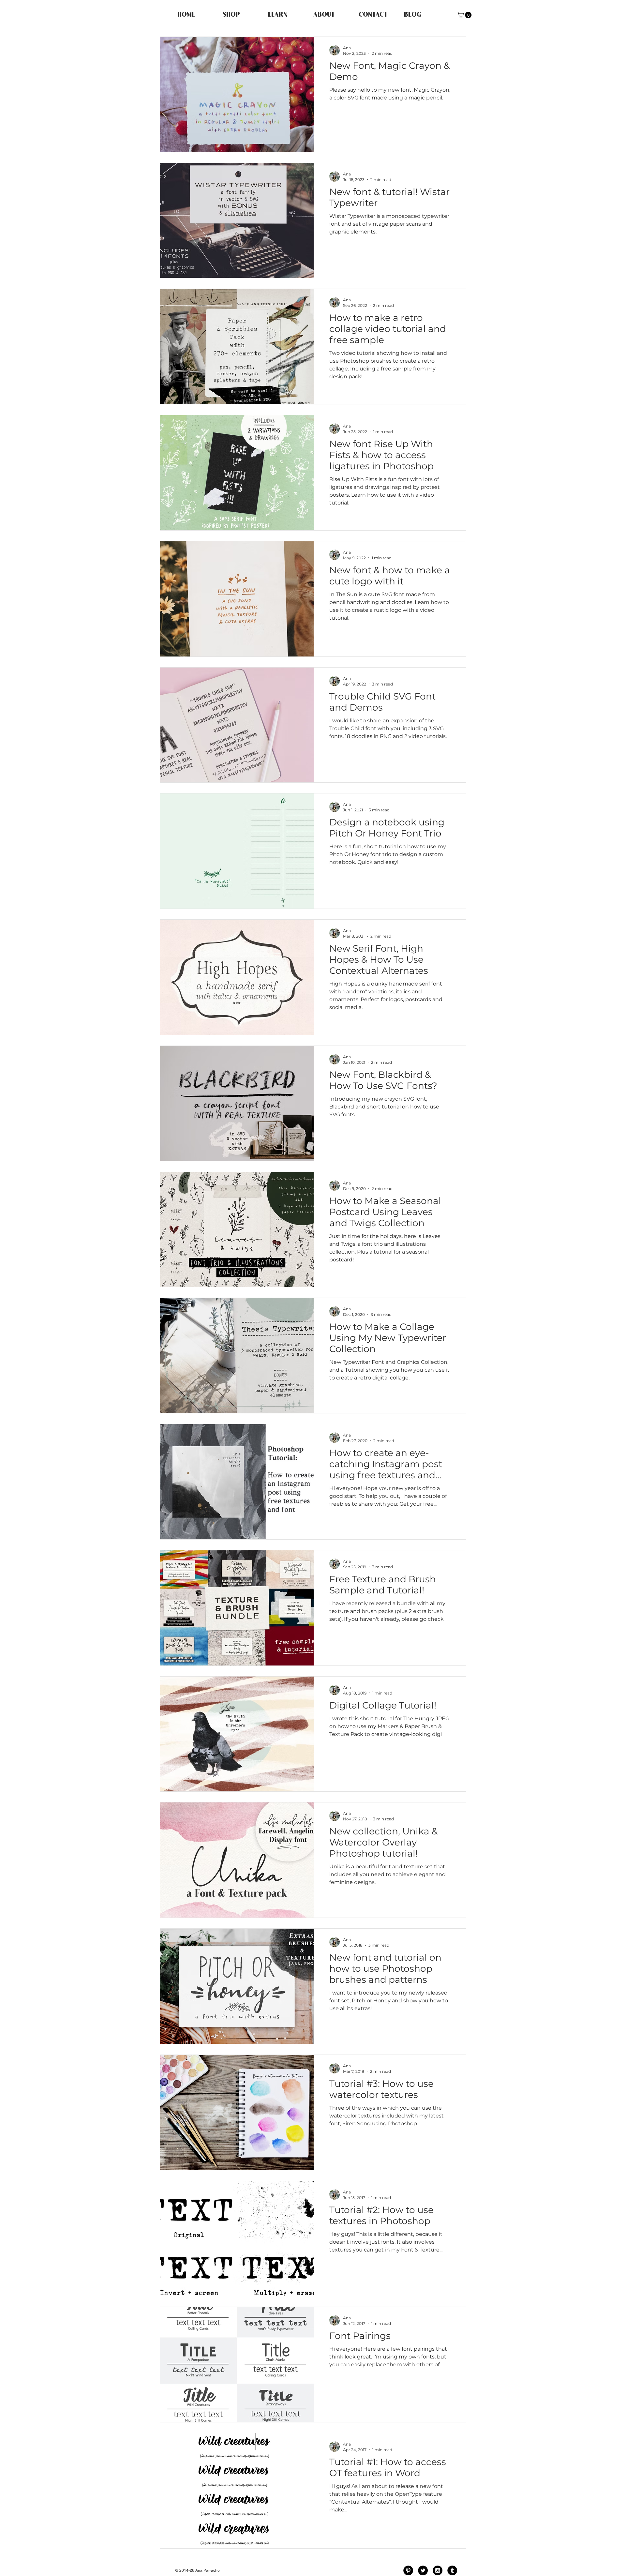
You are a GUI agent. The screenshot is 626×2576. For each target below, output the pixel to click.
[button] (465, 15)
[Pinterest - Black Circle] (408, 2570)
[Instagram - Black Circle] (438, 2570)
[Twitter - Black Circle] (423, 2570)
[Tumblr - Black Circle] (452, 2570)
